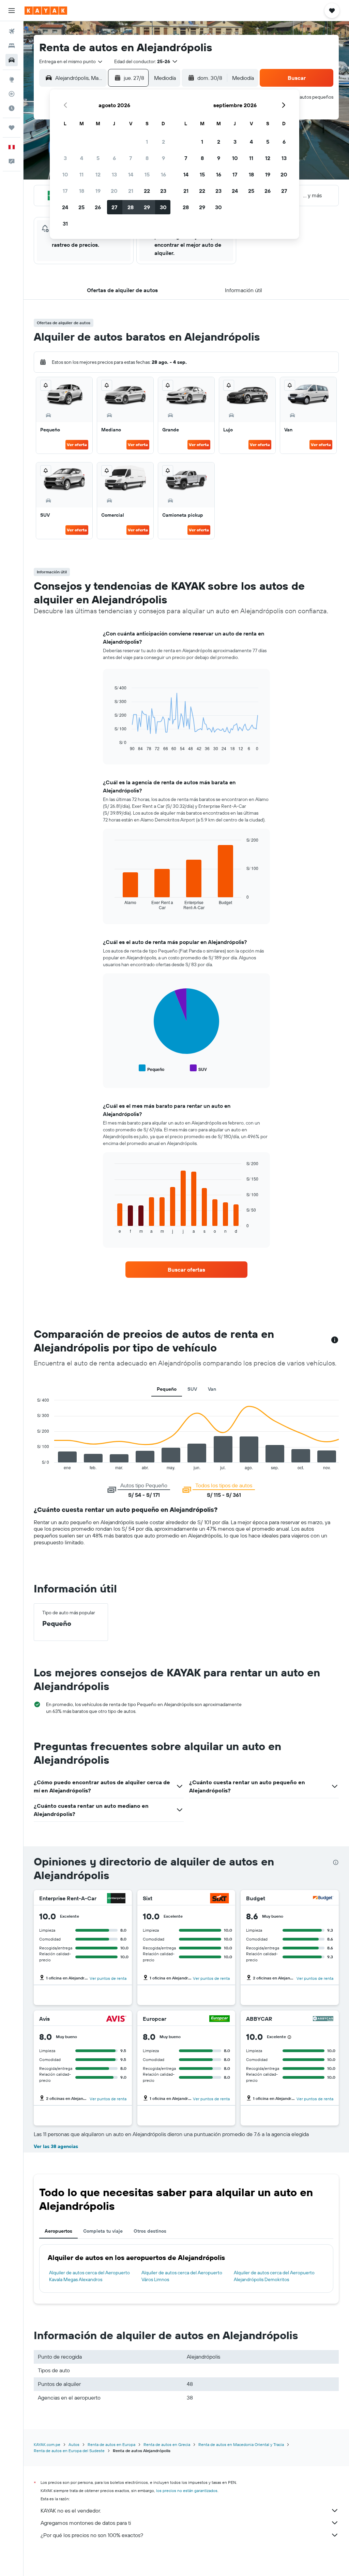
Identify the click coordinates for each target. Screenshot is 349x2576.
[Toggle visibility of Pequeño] (151, 1068)
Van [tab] (212, 1389)
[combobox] (71, 61)
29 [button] (147, 207)
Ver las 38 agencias (56, 2146)
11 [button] (81, 174)
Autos (74, 2444)
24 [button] (65, 207)
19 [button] (98, 191)
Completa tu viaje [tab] (103, 2231)
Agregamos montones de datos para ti (86, 2523)
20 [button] (114, 191)
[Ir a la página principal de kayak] (46, 11)
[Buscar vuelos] (12, 31)
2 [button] (163, 142)
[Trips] (12, 128)
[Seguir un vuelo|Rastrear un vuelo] (12, 94)
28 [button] (131, 207)
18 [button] (82, 191)
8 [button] (147, 158)
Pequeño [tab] (167, 1389)
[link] (186, 1270)
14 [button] (131, 174)
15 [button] (147, 174)
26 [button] (98, 207)
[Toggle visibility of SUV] (198, 1068)
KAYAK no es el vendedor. (71, 2510)
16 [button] (163, 174)
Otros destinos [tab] (150, 2231)
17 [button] (65, 191)
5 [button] (98, 158)
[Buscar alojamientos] (12, 46)
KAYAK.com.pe (47, 2444)
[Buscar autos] (12, 60)
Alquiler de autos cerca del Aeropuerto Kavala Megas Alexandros (89, 2276)
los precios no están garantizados (187, 2491)
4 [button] (82, 158)
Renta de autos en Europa (111, 2444)
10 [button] (65, 174)
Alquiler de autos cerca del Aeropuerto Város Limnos (182, 2276)
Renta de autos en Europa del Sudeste (69, 2451)
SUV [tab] (192, 1389)
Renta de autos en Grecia (167, 2444)
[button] (12, 11)
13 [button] (114, 174)
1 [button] (147, 142)
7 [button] (131, 158)
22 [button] (147, 191)
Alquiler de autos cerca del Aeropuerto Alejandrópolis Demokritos (274, 2276)
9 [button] (163, 158)
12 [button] (98, 174)
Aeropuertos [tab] (58, 2231)
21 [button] (131, 191)
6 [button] (114, 158)
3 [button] (65, 158)
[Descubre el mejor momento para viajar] (12, 108)
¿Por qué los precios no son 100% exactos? (92, 2535)
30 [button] (163, 207)
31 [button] (65, 224)
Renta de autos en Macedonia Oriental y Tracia (241, 2444)
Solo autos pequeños (311, 97)
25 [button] (81, 207)
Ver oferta (77, 445)
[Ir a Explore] (12, 80)
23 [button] (163, 191)
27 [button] (114, 207)
